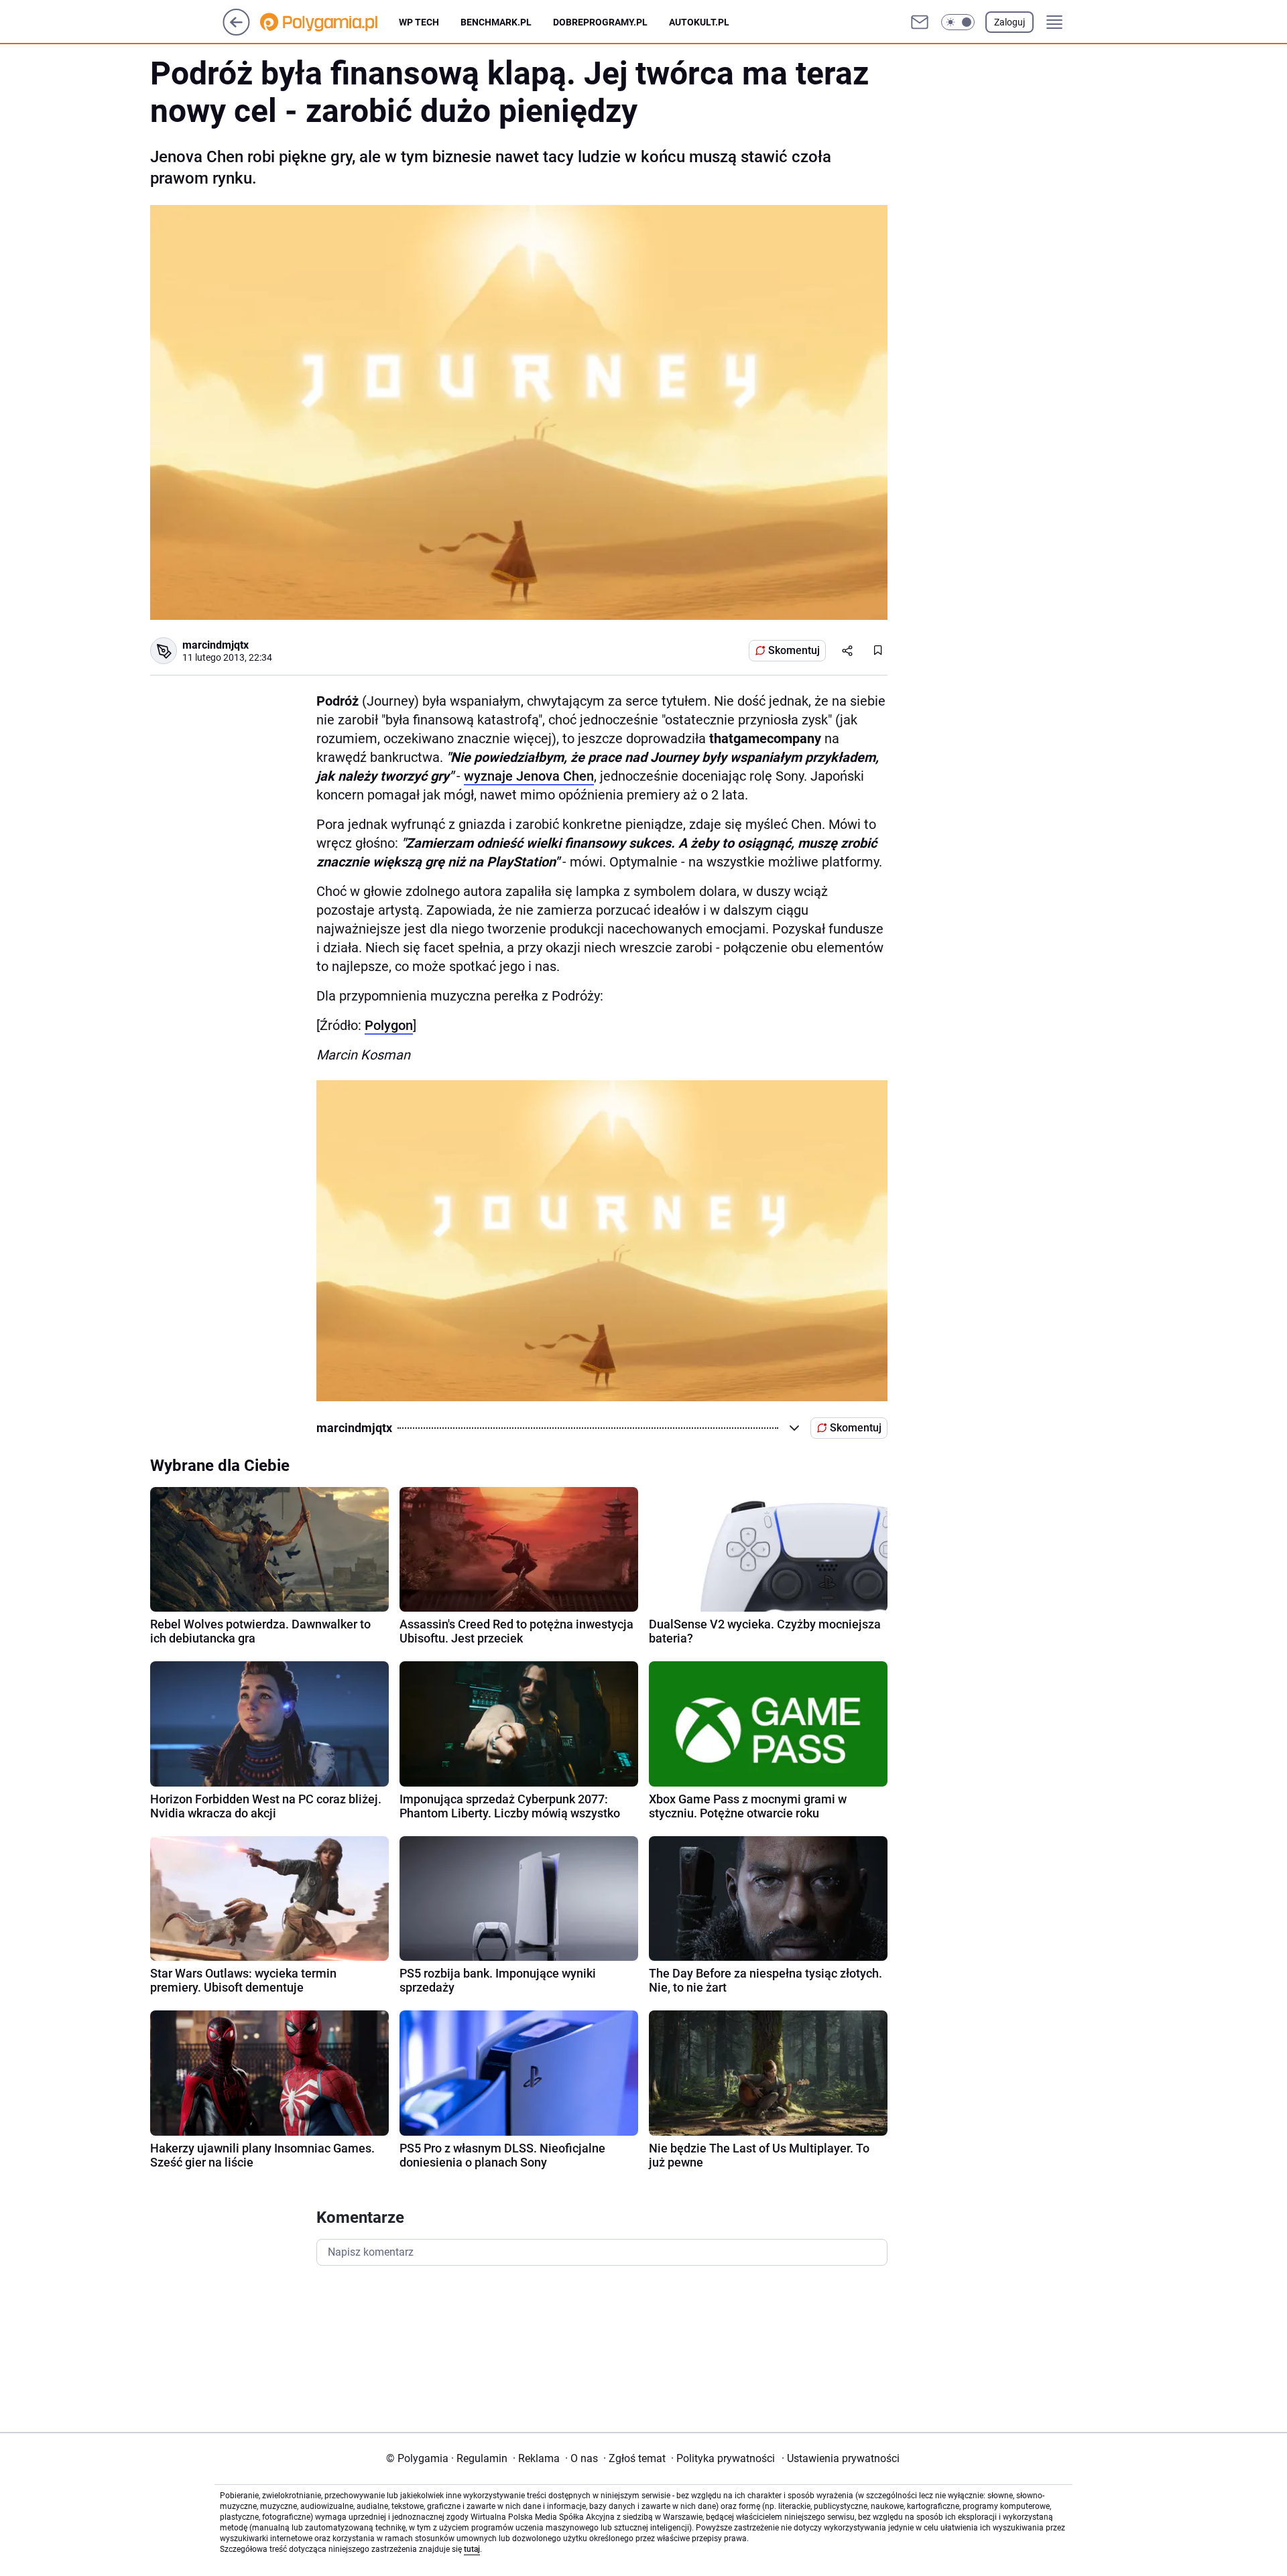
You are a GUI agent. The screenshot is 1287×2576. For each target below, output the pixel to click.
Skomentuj (794, 650)
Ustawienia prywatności (841, 2458)
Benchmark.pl (496, 22)
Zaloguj (1009, 22)
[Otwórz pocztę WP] (920, 22)
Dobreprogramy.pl (600, 22)
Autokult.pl (699, 22)
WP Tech (419, 22)
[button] (958, 22)
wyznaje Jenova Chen (529, 776)
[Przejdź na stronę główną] (236, 32)
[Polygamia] (329, 22)
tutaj (472, 2549)
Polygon (389, 1025)
